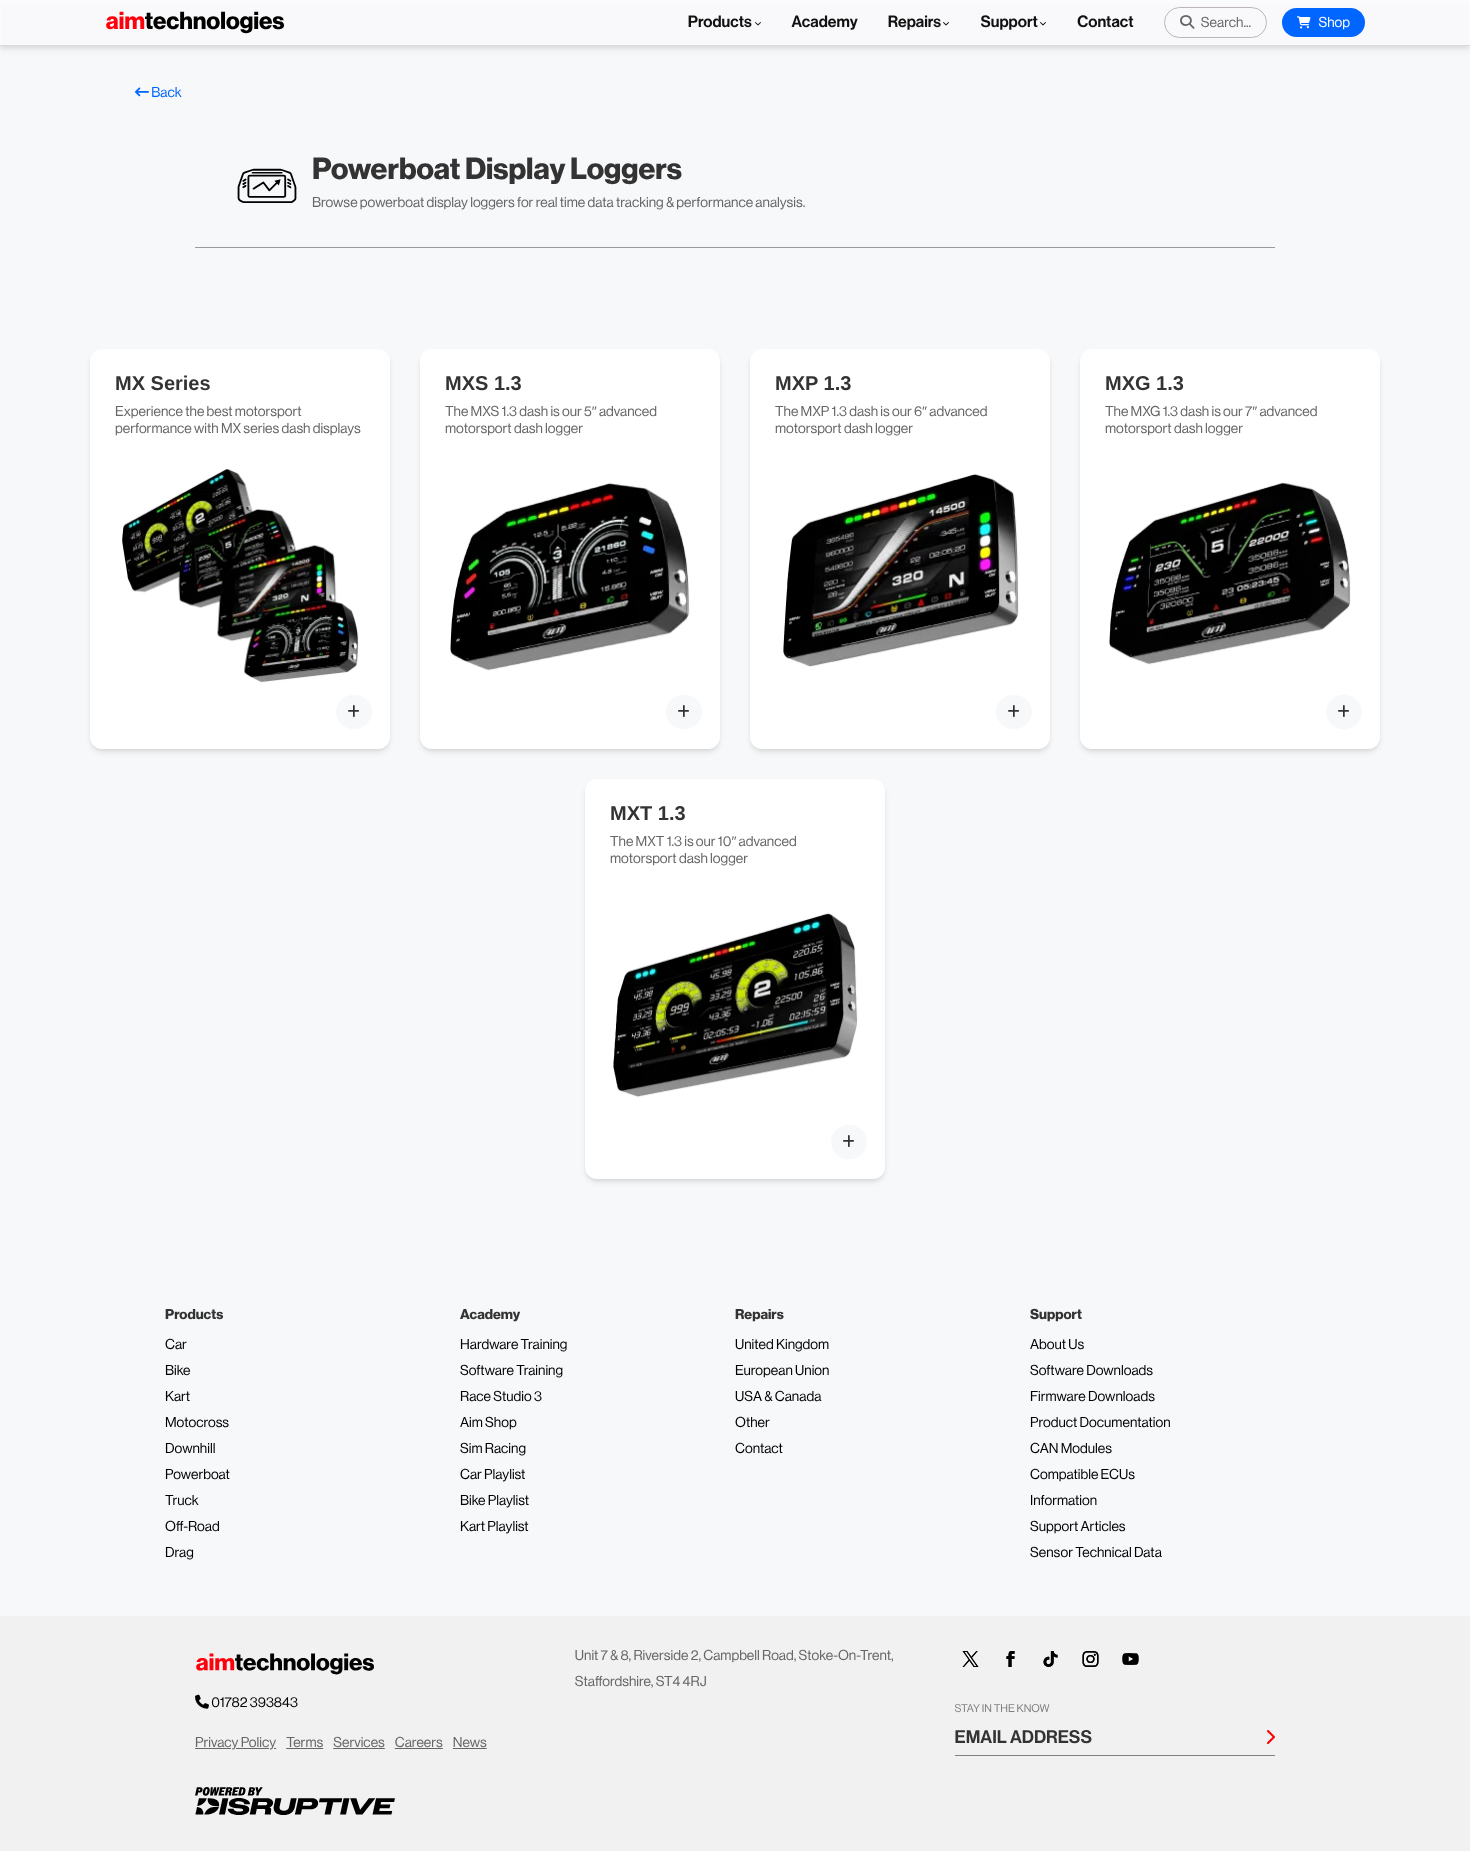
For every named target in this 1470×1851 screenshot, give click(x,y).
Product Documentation (1100, 1423)
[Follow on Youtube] (1131, 1659)
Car (176, 1345)
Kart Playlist (494, 1527)
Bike (178, 1371)
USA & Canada (778, 1397)
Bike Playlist (494, 1501)
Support (1008, 22)
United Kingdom (782, 1345)
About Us (1057, 1345)
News (470, 1743)
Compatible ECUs (1082, 1475)
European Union (782, 1371)
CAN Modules (1071, 1449)
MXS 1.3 (483, 384)
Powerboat (197, 1475)
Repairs (915, 22)
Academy (825, 22)
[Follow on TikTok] (1051, 1659)
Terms (304, 1743)
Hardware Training (513, 1345)
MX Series (163, 384)
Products (721, 22)
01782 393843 (254, 1703)
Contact (1105, 22)
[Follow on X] (971, 1659)
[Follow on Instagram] (1091, 1659)
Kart (177, 1397)
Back (165, 93)
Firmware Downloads (1092, 1397)
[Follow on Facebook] (1011, 1659)
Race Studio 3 (501, 1397)
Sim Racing (493, 1449)
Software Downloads (1091, 1371)
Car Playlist (492, 1475)
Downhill (190, 1449)
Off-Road (192, 1527)
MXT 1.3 (648, 814)
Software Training (511, 1371)
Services (359, 1743)
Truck (182, 1501)
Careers (419, 1743)
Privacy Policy (235, 1743)
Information (1063, 1501)
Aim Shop (488, 1423)
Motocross (197, 1423)
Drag (179, 1553)
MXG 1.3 (1144, 384)
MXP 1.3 (813, 384)
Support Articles (1078, 1527)
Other (752, 1423)
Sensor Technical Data (1096, 1553)
